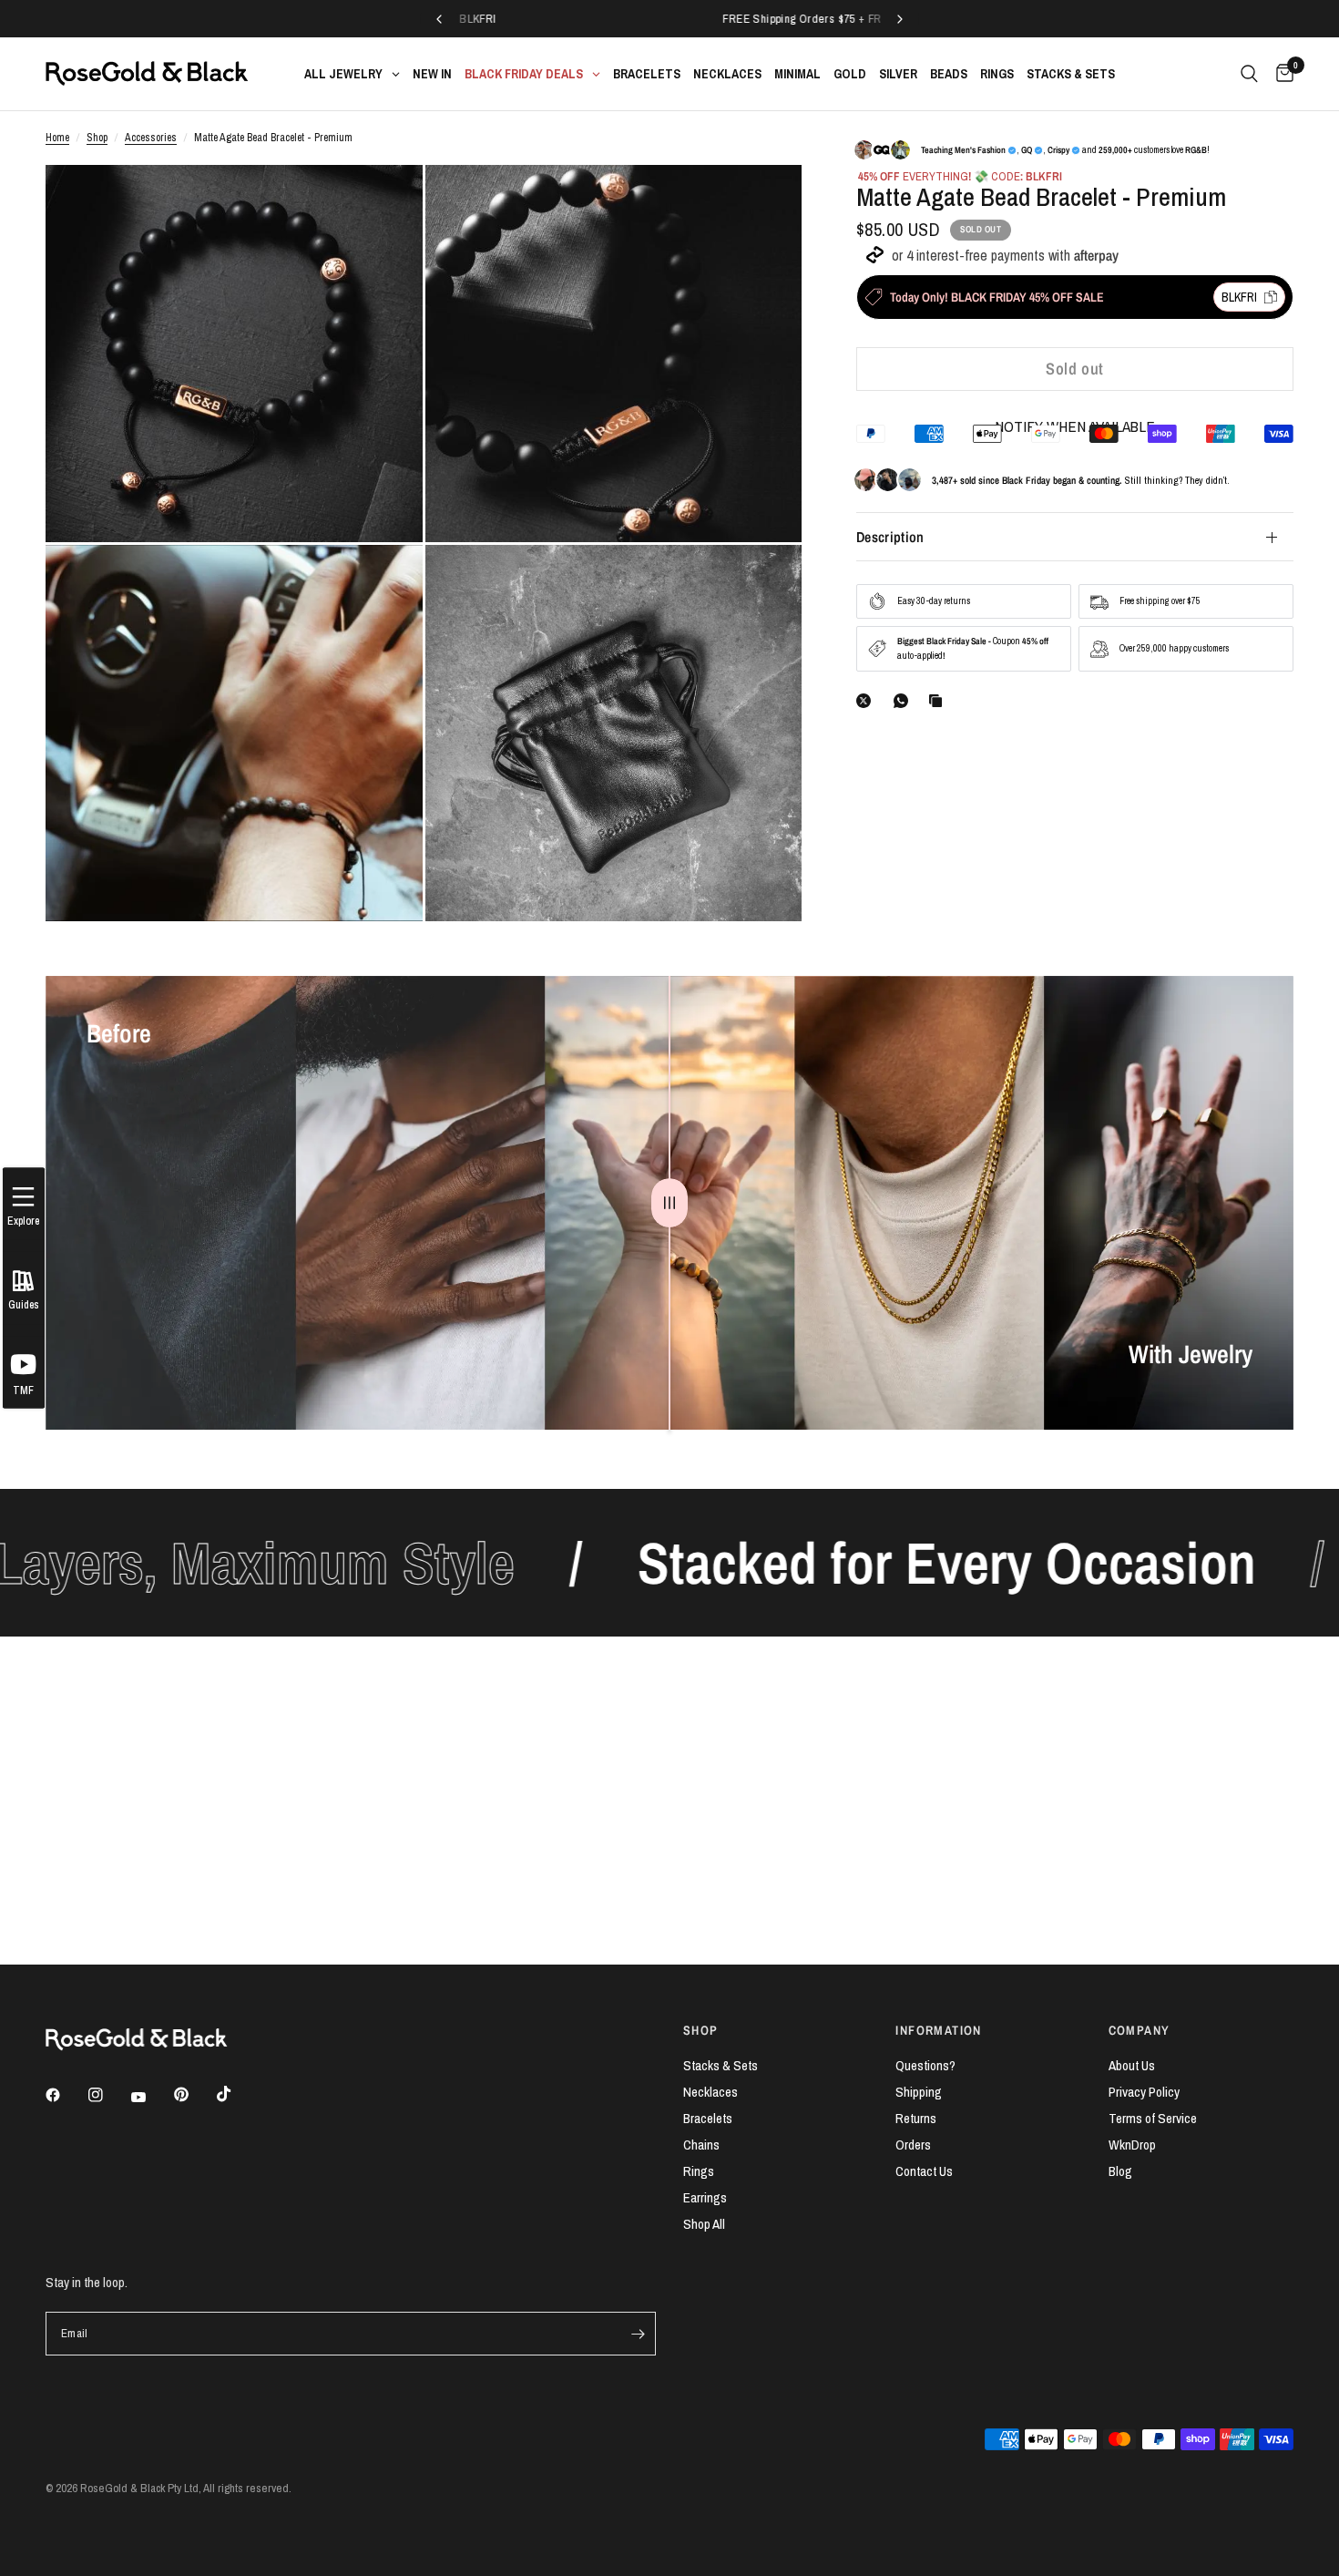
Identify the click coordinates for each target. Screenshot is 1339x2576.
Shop (97, 138)
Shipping (919, 2092)
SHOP (701, 2030)
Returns (916, 2118)
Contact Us (924, 2171)
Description (890, 537)
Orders (913, 2145)
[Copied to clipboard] (939, 701)
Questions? (925, 2065)
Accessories (151, 138)
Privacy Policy (1144, 2092)
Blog (1120, 2171)
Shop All (704, 2224)
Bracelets (708, 2118)
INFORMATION (938, 2030)
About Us (1132, 2065)
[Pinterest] (194, 2095)
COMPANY (1140, 2030)
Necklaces (710, 2092)
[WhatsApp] (905, 701)
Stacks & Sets (721, 2065)
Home (57, 138)
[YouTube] (151, 2098)
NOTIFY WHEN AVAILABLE (1075, 426)
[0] (1280, 74)
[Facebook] (66, 2095)
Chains (701, 2145)
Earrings (705, 2197)
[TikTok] (237, 2094)
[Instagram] (108, 2095)
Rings (699, 2171)
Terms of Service (1153, 2118)
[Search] (1249, 74)
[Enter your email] (638, 2334)
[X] (867, 701)
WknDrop (1132, 2145)
